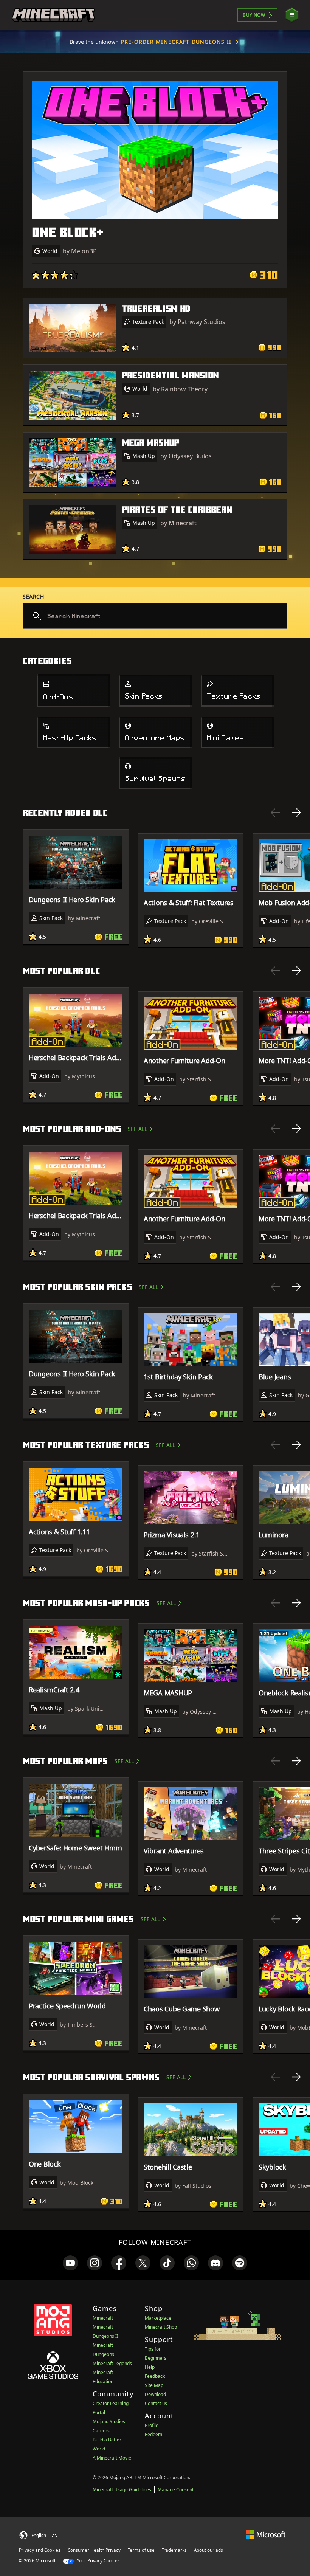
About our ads (208, 2550)
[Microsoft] (266, 2534)
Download (155, 2394)
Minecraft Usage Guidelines (122, 2490)
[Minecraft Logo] (53, 15)
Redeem (153, 2434)
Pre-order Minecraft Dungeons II (176, 42)
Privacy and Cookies (40, 2550)
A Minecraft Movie (112, 2458)
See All (137, 1129)
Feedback (155, 2376)
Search (33, 596)
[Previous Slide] (275, 813)
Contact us (156, 2403)
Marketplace (158, 2318)
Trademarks (174, 2550)
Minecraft (103, 2318)
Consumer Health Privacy (94, 2550)
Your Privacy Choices (98, 2561)
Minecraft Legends (112, 2363)
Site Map (154, 2385)
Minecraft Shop (161, 2327)
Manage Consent (176, 2490)
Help (150, 2367)
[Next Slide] (296, 813)
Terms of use (141, 2550)
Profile (152, 2425)
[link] (70, 2263)
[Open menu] (292, 15)
